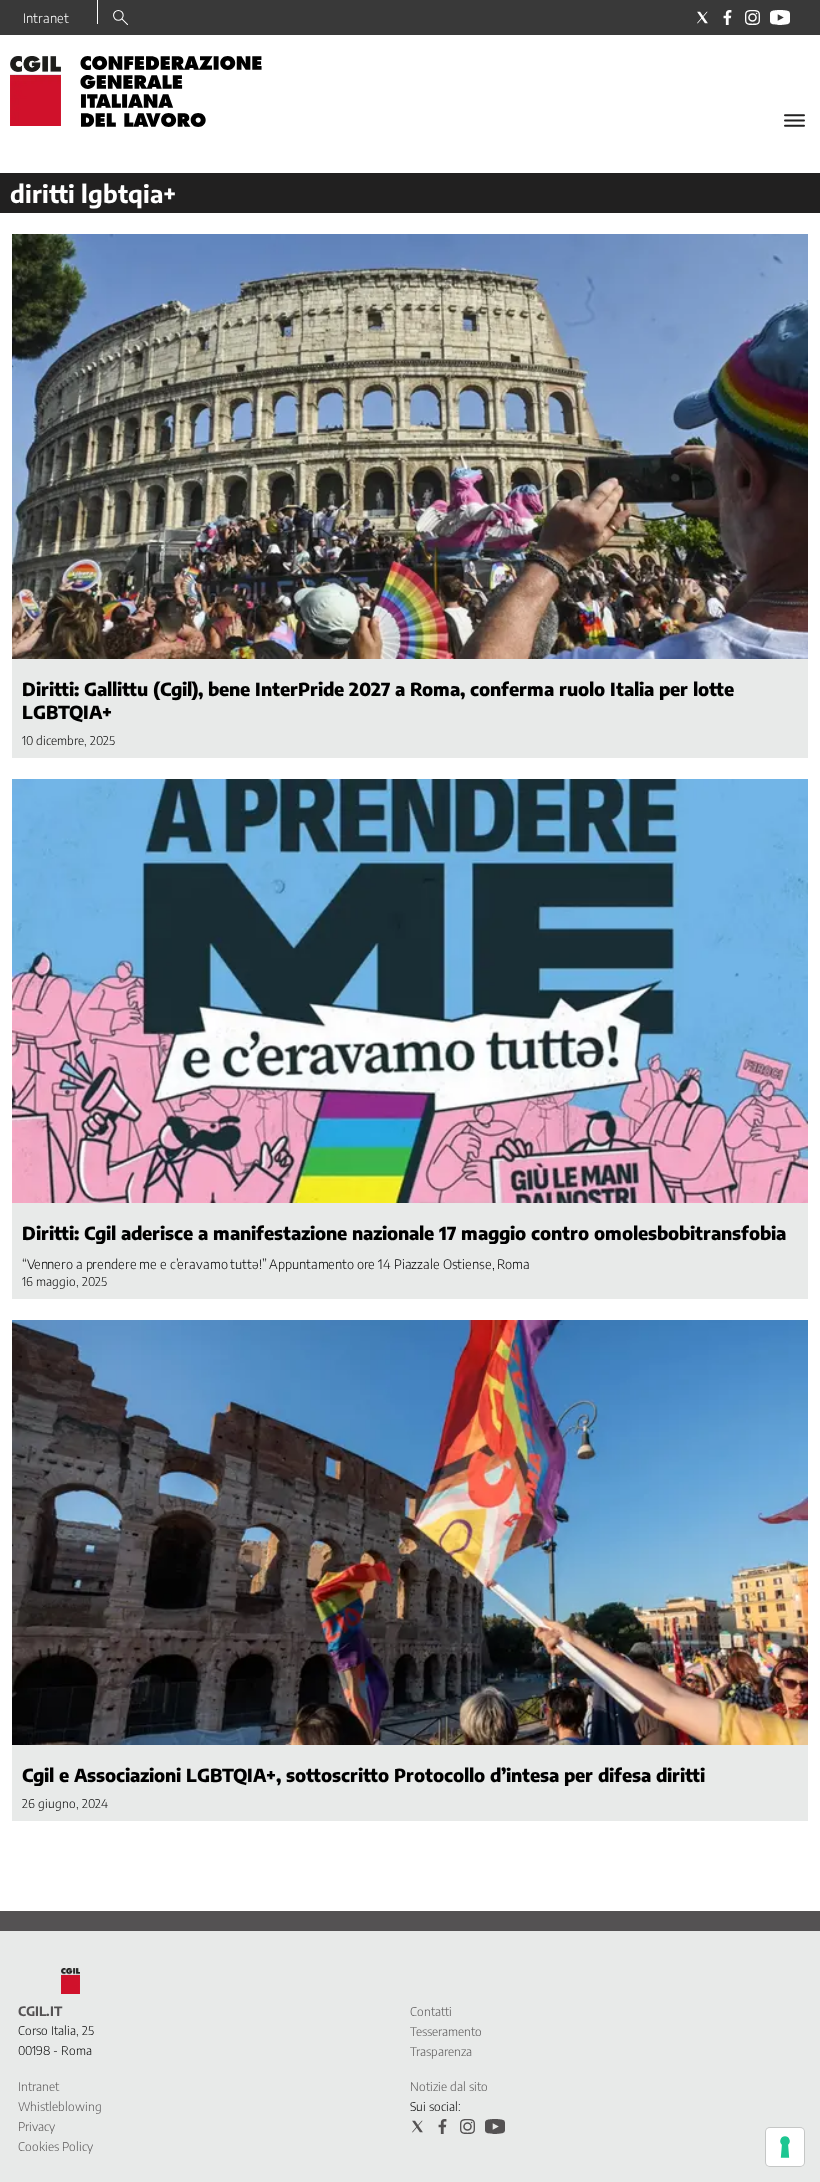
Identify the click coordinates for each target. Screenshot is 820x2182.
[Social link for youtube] (780, 17)
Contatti (431, 2011)
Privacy (36, 2126)
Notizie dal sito (449, 2086)
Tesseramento (446, 2031)
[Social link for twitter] (702, 17)
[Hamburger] (794, 120)
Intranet (46, 18)
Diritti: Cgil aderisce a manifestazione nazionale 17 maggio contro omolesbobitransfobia (404, 1232)
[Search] (120, 19)
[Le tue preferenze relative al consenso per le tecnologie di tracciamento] (785, 2147)
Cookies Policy (55, 2146)
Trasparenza (441, 2051)
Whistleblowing (60, 2106)
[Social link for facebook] (727, 17)
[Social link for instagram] (752, 17)
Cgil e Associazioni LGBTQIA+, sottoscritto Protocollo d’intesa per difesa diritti (363, 1774)
